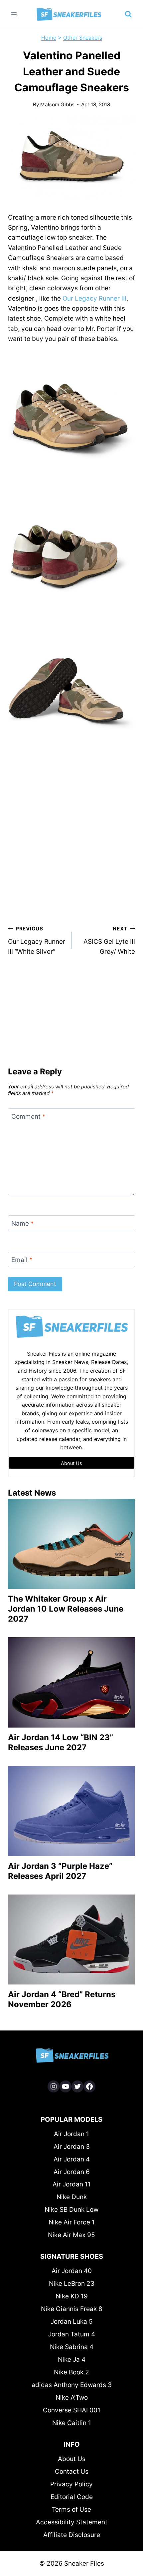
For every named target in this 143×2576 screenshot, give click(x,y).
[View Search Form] (128, 14)
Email (22, 1260)
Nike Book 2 (71, 2372)
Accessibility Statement (72, 2522)
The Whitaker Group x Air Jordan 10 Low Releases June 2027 (66, 1609)
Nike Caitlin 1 (72, 2423)
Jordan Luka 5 (72, 2322)
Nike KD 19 (72, 2296)
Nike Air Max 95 (71, 2235)
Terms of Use (71, 2510)
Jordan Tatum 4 (72, 2334)
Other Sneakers (83, 38)
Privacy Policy (71, 2484)
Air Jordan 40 (72, 2271)
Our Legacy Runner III (94, 298)
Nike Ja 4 (72, 2360)
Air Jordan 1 (71, 2134)
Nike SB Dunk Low (71, 2210)
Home (49, 38)
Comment (28, 1117)
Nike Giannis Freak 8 (72, 2309)
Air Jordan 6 (72, 2172)
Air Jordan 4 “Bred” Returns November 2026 (62, 1999)
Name (23, 1224)
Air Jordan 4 (72, 2159)
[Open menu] (14, 14)
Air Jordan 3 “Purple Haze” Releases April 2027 (60, 1871)
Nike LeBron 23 (72, 2284)
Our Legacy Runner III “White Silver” (37, 940)
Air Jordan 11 (72, 2184)
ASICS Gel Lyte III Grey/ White (109, 940)
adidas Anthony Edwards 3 (72, 2385)
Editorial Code (72, 2497)
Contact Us (72, 2472)
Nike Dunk (72, 2197)
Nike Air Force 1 (72, 2222)
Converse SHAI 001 (72, 2410)
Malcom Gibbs (57, 104)
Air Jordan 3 (72, 2147)
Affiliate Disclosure (72, 2535)
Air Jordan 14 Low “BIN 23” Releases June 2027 (61, 1742)
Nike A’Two (72, 2398)
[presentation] (71, 1544)
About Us (72, 2459)
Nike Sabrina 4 (72, 2347)
